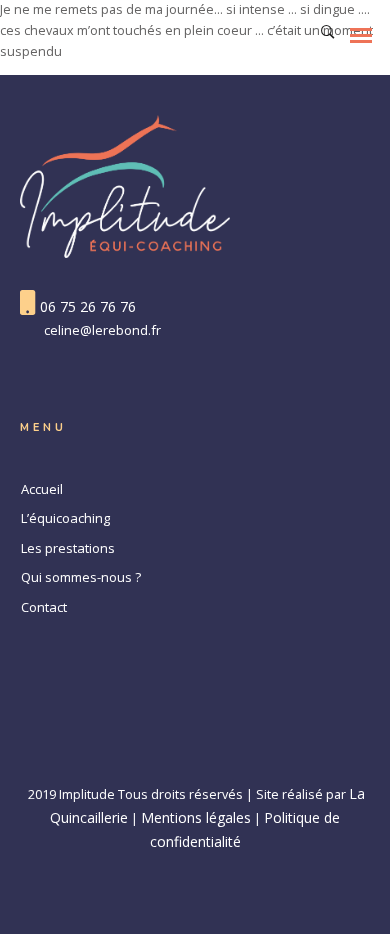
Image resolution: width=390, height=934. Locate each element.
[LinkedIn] (195, 754)
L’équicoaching (65, 518)
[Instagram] (235, 754)
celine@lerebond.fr (102, 330)
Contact (44, 607)
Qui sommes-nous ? (81, 577)
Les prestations (68, 548)
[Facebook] (155, 754)
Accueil (42, 489)
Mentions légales (196, 817)
